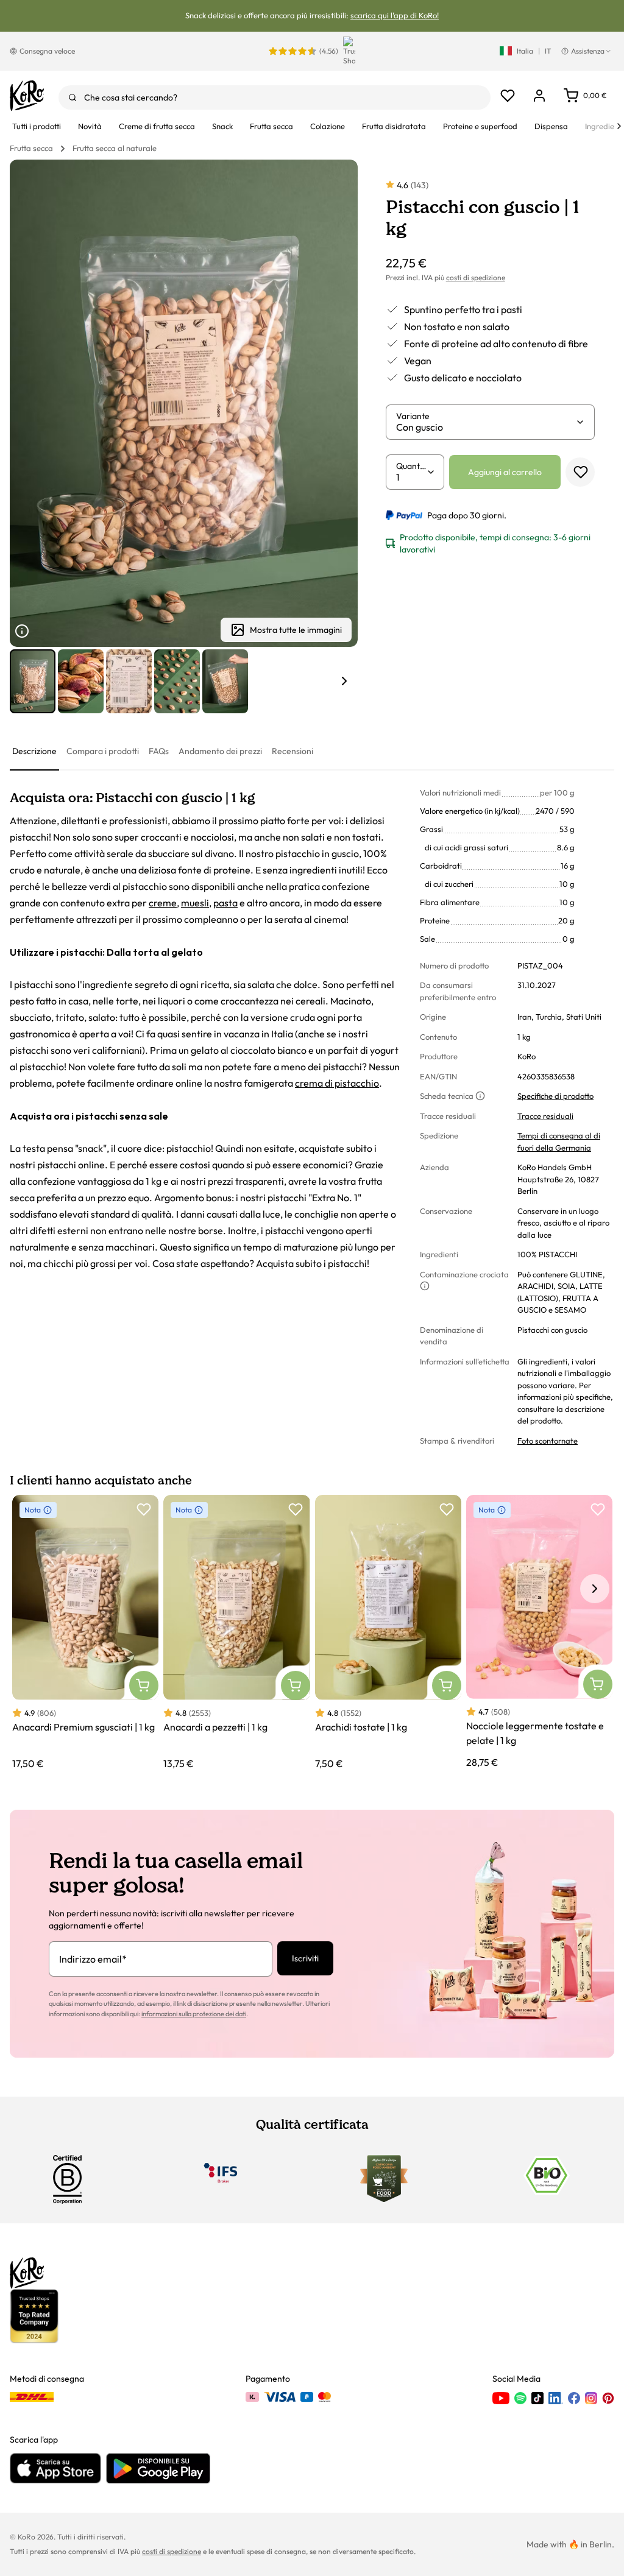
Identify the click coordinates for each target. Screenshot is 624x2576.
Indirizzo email (93, 1959)
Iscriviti (305, 1958)
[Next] (619, 126)
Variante (413, 416)
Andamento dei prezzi (220, 751)
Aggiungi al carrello (505, 472)
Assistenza (588, 51)
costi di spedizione (476, 277)
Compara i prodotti (103, 751)
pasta (225, 903)
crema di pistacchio (337, 1083)
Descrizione (34, 751)
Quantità (411, 466)
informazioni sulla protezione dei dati (194, 2014)
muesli (195, 903)
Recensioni (292, 751)
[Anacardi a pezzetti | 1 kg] (236, 1632)
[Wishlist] (508, 96)
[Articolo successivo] (344, 681)
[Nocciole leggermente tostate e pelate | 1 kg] (539, 1632)
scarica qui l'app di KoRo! (395, 15)
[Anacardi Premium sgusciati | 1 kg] (85, 1632)
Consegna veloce (47, 51)
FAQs (159, 751)
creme (163, 903)
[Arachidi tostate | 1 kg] (388, 1632)
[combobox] (275, 97)
